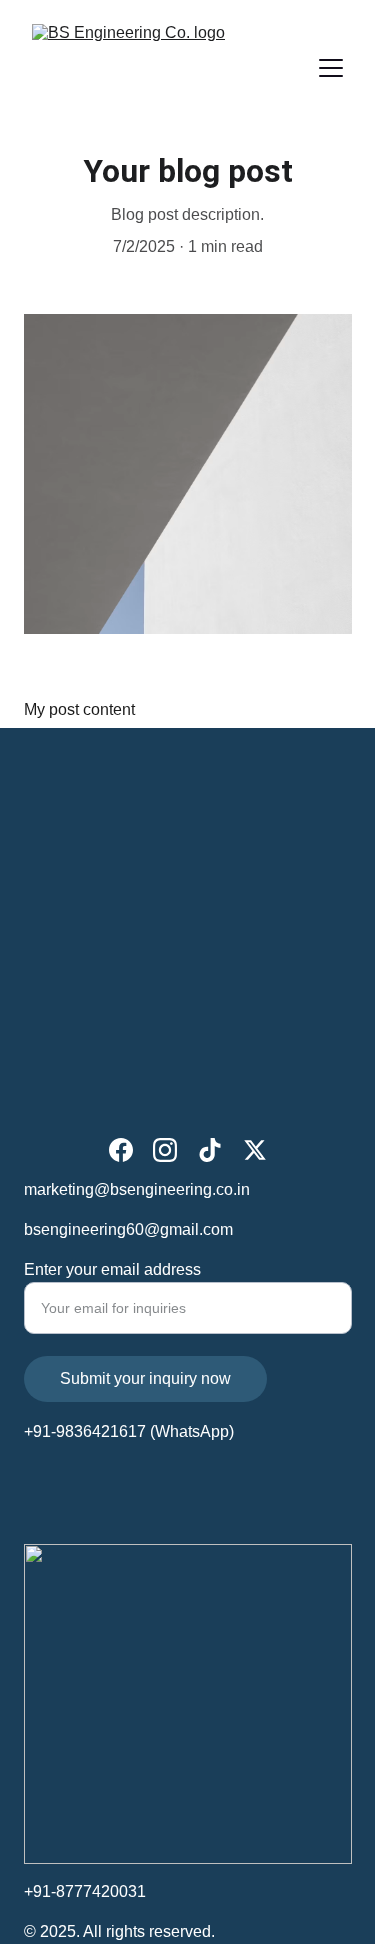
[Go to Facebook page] (121, 1150)
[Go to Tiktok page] (210, 1150)
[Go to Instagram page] (165, 1150)
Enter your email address (112, 1269)
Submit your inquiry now (145, 1378)
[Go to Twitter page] (255, 1150)
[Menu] (331, 68)
